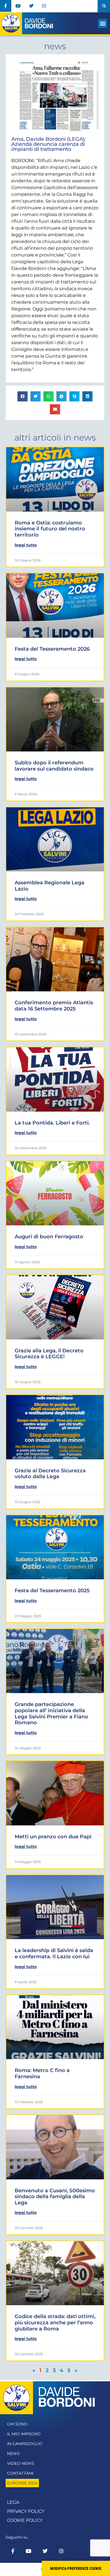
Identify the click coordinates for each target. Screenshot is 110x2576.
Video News (21, 2463)
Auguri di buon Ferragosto (49, 1237)
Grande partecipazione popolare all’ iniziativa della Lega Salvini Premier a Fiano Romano (51, 1713)
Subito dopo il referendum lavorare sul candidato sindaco (54, 766)
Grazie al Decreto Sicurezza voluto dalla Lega (50, 1474)
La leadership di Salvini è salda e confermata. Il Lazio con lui (54, 1953)
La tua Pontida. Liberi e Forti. (52, 1123)
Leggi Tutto (26, 545)
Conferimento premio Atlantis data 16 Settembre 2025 (54, 1006)
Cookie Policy (25, 2520)
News (13, 2454)
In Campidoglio (25, 2444)
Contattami (20, 2473)
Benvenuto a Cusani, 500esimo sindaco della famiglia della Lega (55, 2197)
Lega (13, 2502)
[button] (104, 6)
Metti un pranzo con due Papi (53, 1837)
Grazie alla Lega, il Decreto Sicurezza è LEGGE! (49, 1354)
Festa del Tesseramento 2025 (52, 1591)
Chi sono (17, 2424)
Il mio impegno (24, 2434)
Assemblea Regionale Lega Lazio (49, 886)
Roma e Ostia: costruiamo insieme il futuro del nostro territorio (50, 529)
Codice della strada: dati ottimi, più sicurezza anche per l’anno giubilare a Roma (55, 2322)
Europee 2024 (22, 2483)
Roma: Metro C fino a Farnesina (42, 2073)
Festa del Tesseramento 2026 (52, 649)
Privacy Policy (26, 2511)
